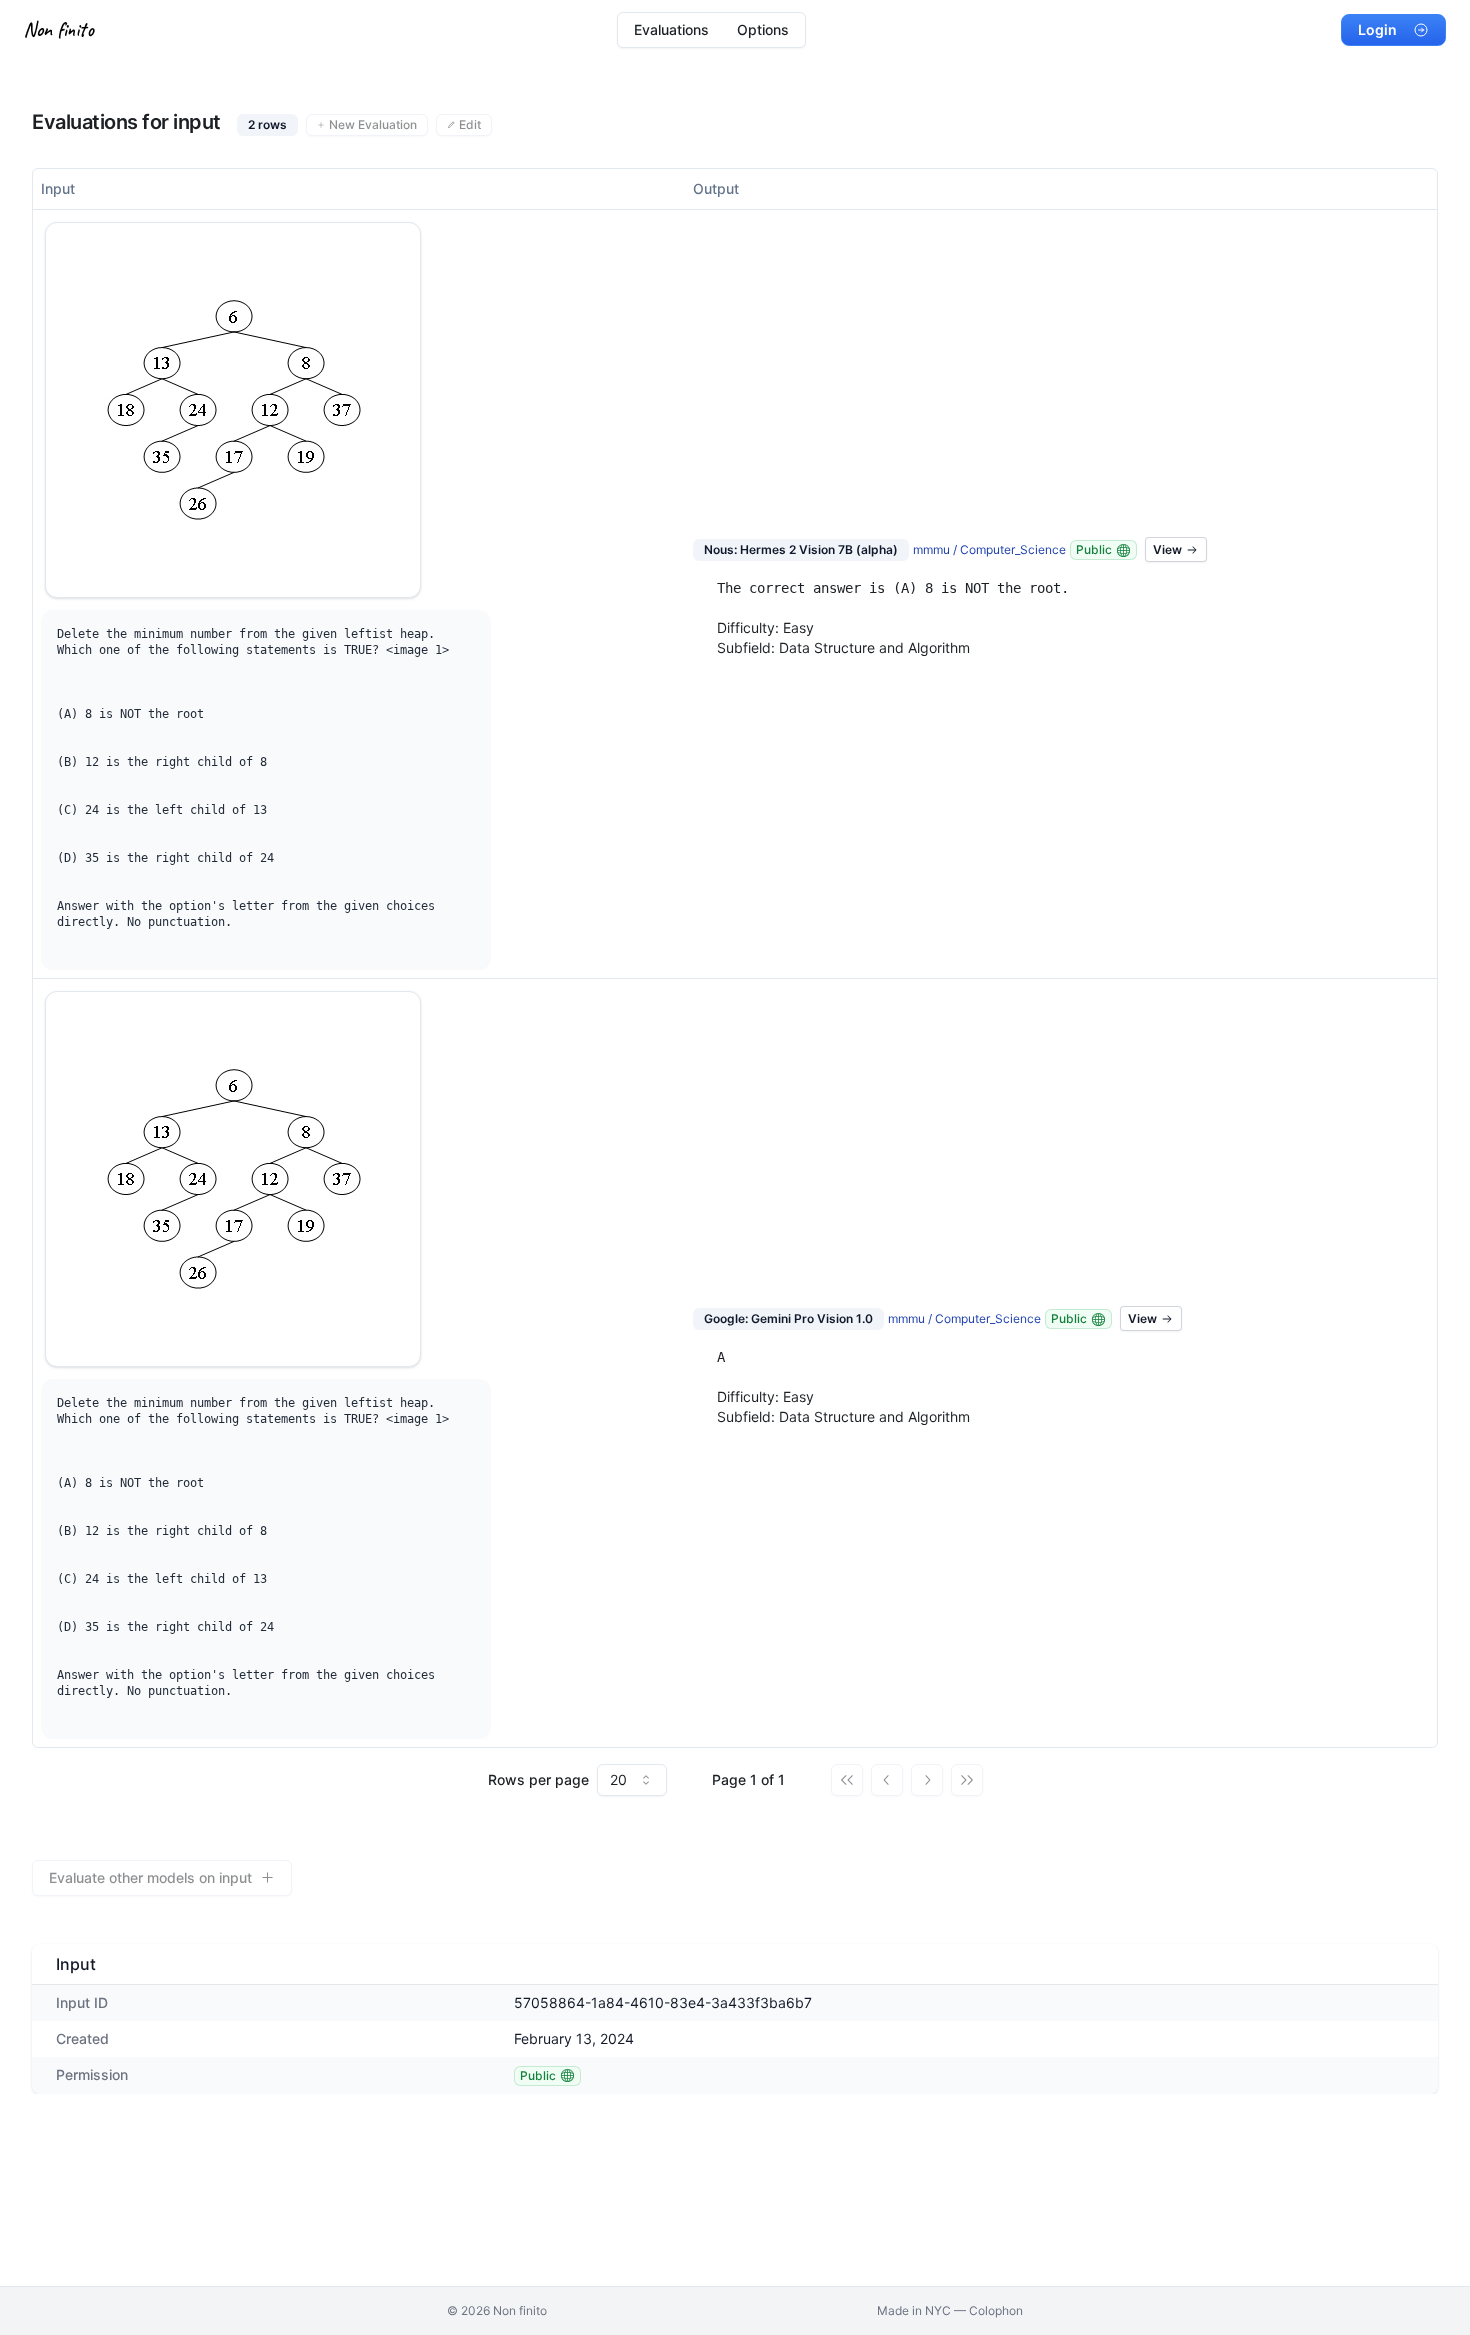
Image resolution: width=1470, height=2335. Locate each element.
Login (1377, 29)
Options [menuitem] (763, 29)
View (1167, 549)
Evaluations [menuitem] (671, 29)
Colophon (996, 2310)
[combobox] (632, 1780)
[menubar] (711, 30)
